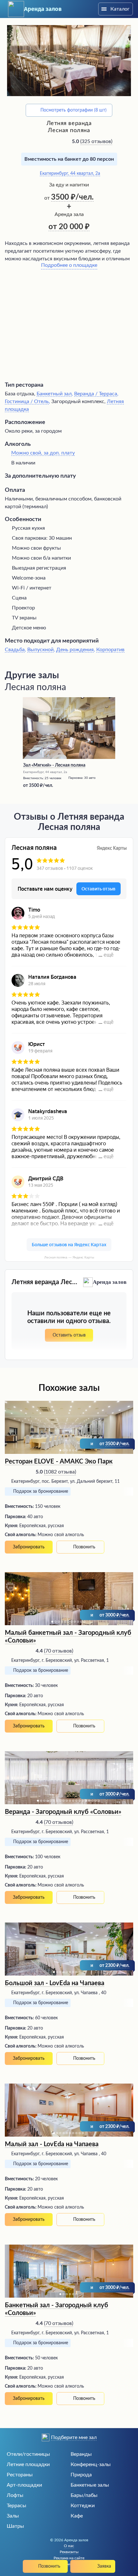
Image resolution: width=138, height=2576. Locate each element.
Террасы (17, 2506)
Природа (81, 2475)
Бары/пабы (84, 2495)
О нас (69, 2546)
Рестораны (20, 2475)
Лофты (15, 2495)
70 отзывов (59, 1651)
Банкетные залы (90, 2485)
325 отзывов (96, 141)
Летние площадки (28, 2464)
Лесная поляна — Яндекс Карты (69, 1257)
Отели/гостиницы (28, 2454)
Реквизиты (69, 2552)
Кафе (77, 2516)
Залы (13, 2516)
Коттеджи (83, 2506)
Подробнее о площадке (69, 265)
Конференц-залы (91, 2464)
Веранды (81, 2454)
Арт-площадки (24, 2485)
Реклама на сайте (69, 2558)
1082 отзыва (60, 1472)
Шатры (15, 2526)
